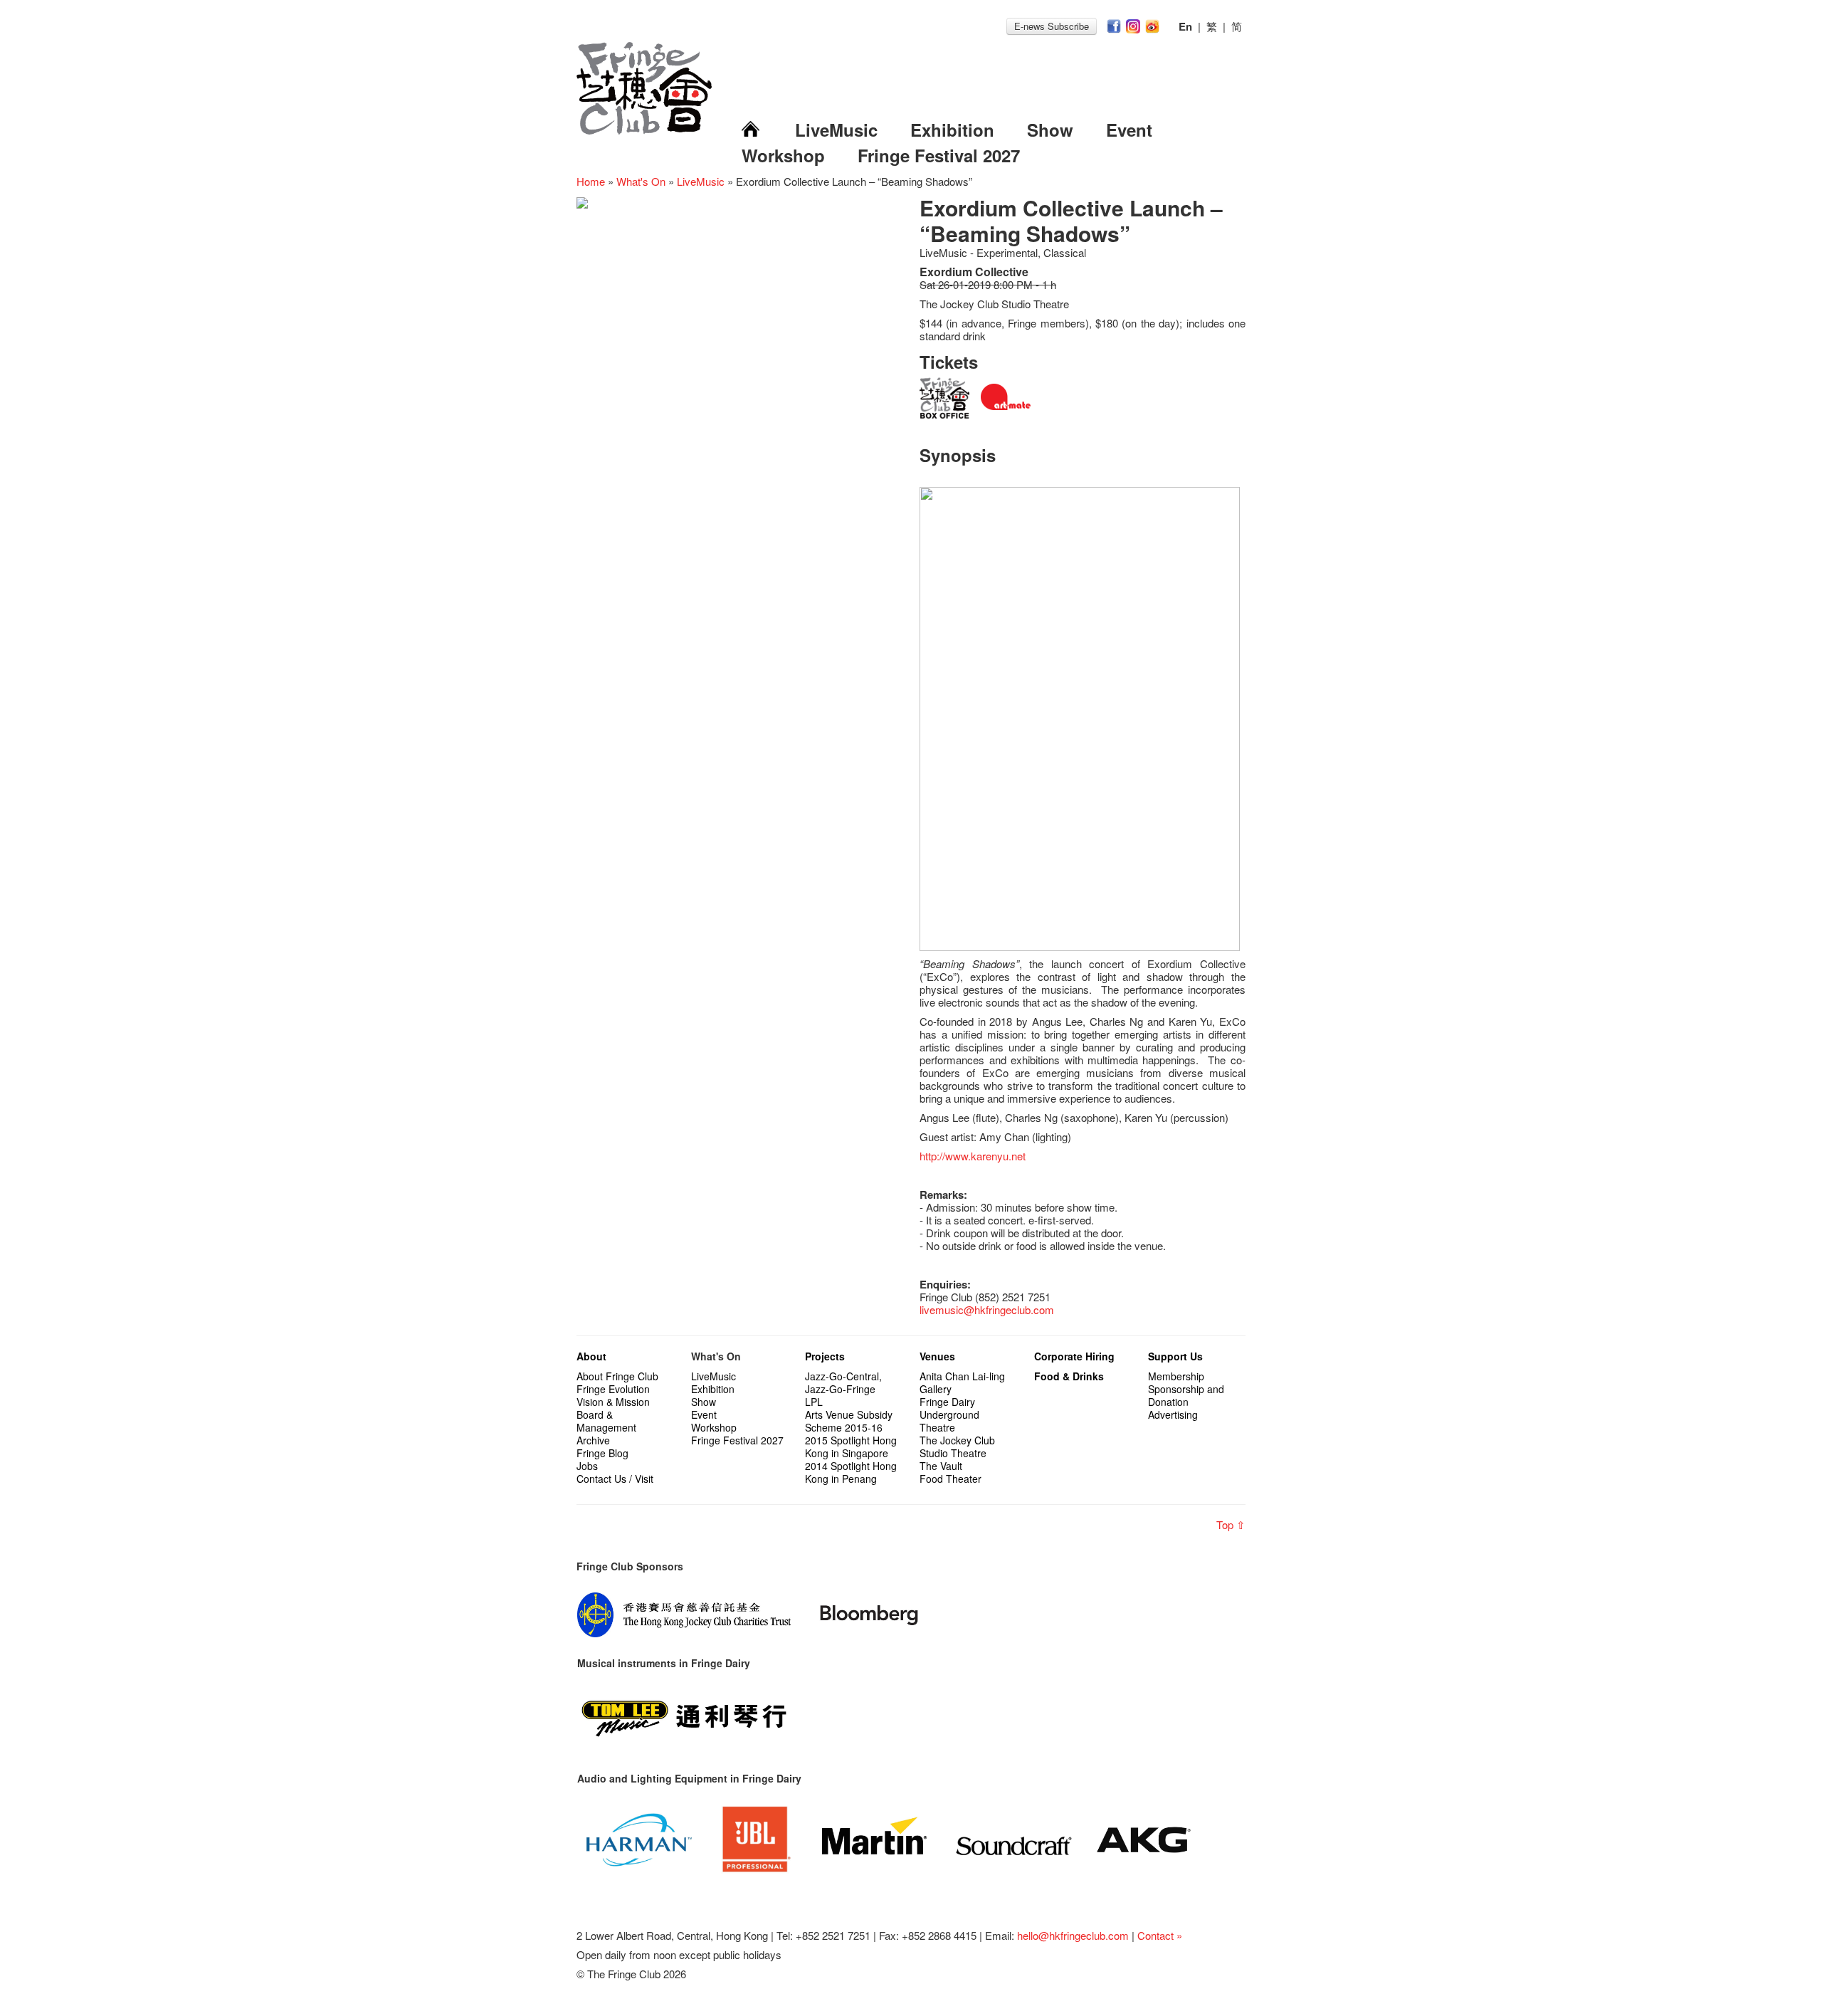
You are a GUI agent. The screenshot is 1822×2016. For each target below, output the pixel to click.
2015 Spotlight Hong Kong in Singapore (851, 1447)
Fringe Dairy (947, 1402)
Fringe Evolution (613, 1389)
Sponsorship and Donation (1186, 1395)
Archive (593, 1440)
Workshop (783, 155)
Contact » (1160, 1935)
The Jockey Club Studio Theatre (957, 1447)
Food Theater (951, 1479)
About (591, 1356)
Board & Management (606, 1421)
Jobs (587, 1466)
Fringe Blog (602, 1453)
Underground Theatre (949, 1421)
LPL (814, 1402)
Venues (937, 1356)
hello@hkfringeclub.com (1073, 1935)
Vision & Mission (613, 1402)
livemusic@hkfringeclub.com (987, 1309)
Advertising (1173, 1414)
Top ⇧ (1231, 1524)
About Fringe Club (617, 1376)
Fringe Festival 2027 (939, 155)
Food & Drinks (1069, 1376)
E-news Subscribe (1052, 26)
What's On (641, 181)
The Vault (941, 1466)
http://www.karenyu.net (973, 1156)
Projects (825, 1356)
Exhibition (952, 130)
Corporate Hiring (1074, 1356)
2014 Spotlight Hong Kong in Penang (851, 1472)
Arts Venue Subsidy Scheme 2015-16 (849, 1421)
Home (591, 181)
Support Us (1175, 1356)
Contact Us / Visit (615, 1479)
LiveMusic (836, 130)
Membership (1176, 1376)
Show (1050, 130)
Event (1129, 130)
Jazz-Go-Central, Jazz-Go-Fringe (843, 1382)
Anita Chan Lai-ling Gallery (962, 1382)
